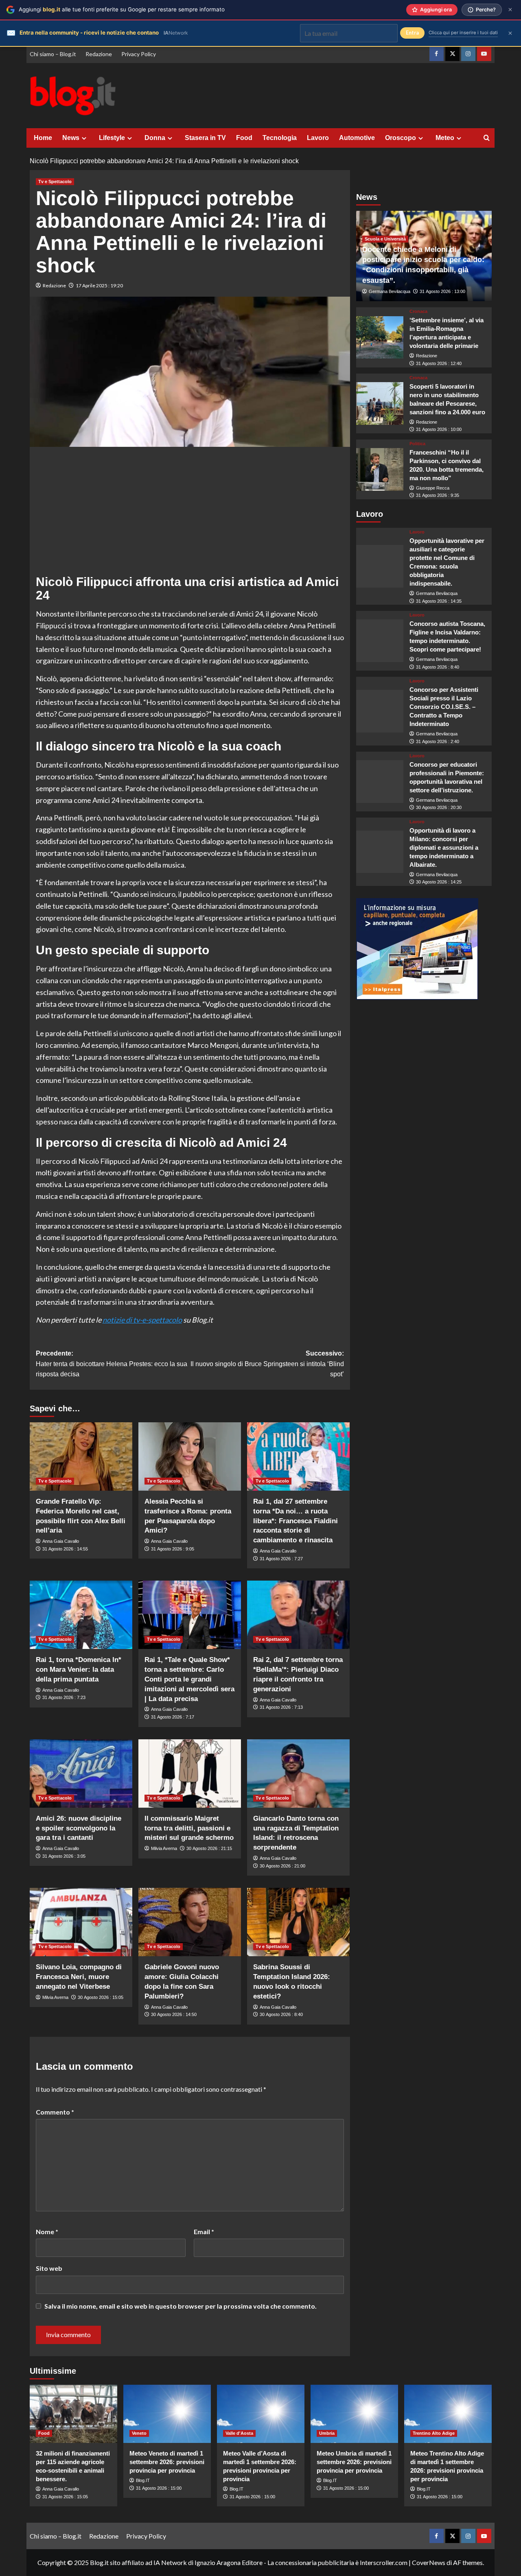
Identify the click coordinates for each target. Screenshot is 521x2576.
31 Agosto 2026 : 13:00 (442, 291)
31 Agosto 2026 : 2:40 (438, 741)
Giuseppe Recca (433, 488)
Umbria (327, 2433)
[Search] (487, 138)
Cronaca (418, 312)
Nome (47, 2232)
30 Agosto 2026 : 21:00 (282, 1866)
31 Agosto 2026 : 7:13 (281, 1707)
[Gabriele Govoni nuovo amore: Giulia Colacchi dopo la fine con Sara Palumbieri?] (190, 1922)
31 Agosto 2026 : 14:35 (439, 601)
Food (244, 138)
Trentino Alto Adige (434, 2433)
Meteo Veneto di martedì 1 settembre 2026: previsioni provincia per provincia (167, 2462)
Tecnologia (280, 138)
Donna (155, 138)
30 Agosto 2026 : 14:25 (439, 882)
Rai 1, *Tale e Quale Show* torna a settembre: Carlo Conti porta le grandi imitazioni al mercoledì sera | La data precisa (189, 1679)
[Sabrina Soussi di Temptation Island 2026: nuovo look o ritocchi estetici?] (298, 1922)
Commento (55, 2112)
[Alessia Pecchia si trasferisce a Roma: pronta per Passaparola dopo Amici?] (190, 1456)
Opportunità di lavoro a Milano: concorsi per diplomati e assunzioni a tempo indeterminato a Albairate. (444, 847)
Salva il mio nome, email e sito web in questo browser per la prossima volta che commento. (181, 2306)
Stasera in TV (205, 138)
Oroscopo (401, 138)
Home (43, 138)
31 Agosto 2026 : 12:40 (439, 363)
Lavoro (318, 138)
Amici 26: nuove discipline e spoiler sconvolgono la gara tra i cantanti (79, 1828)
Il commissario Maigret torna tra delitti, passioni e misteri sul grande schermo (189, 1828)
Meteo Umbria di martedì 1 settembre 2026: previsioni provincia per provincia (354, 2462)
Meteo (445, 138)
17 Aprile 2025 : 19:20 (99, 285)
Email (204, 2232)
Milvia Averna (164, 1848)
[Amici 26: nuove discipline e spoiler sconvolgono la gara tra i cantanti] (81, 1773)
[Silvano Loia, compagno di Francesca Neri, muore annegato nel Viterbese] (81, 1922)
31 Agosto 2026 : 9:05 (173, 1549)
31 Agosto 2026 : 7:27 (281, 1559)
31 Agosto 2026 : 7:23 (64, 1697)
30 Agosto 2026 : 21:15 (209, 1848)
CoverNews (429, 2562)
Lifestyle (112, 138)
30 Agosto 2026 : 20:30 (439, 807)
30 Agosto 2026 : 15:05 (101, 1997)
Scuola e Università (385, 239)
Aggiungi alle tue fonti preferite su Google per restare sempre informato (122, 9)
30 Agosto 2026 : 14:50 (174, 2014)
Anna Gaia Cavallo (61, 1541)
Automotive (357, 138)
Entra (412, 33)
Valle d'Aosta (239, 2433)
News (71, 138)
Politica (417, 444)
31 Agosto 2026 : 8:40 (438, 667)
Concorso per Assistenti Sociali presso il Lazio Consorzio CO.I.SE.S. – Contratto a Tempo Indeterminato (444, 707)
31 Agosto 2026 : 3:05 (64, 1856)
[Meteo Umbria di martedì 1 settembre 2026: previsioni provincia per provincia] (354, 2414)
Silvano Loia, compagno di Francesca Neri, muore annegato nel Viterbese (79, 1977)
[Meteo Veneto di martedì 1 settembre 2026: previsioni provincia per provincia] (167, 2414)
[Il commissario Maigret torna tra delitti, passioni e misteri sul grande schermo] (190, 1773)
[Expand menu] (84, 138)
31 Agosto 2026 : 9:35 (438, 495)
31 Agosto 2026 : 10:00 (439, 429)
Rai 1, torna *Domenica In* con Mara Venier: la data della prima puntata (79, 1670)
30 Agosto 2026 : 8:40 (281, 2014)
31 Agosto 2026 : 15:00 (159, 2488)
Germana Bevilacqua (390, 291)
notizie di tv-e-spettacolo (142, 1320)
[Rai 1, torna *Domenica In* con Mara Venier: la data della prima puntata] (81, 1615)
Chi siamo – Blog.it (53, 54)
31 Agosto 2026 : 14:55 (65, 1549)
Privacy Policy (139, 54)
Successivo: (267, 1364)
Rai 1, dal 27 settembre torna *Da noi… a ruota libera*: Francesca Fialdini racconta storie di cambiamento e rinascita (296, 1521)
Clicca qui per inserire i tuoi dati (463, 33)
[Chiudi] (510, 10)
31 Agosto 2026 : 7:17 (173, 1717)
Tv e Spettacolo (55, 182)
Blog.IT (143, 2480)
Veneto (139, 2433)
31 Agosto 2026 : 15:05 (65, 2497)
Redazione (99, 54)
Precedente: (112, 1364)
